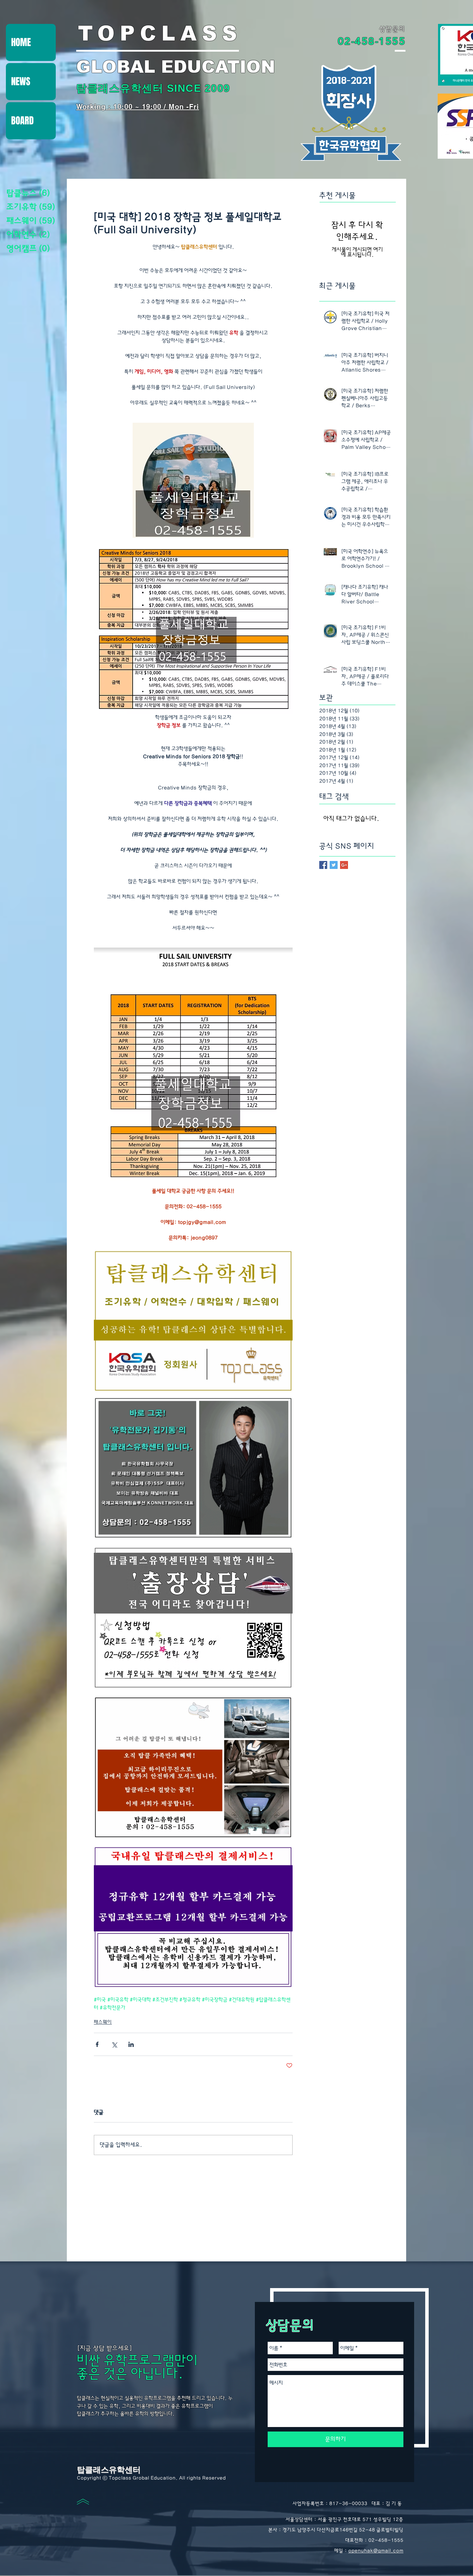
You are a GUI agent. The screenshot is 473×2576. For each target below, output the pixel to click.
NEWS (21, 81)
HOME (21, 42)
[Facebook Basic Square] (323, 865)
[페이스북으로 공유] (97, 2044)
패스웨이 (103, 2022)
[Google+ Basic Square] (344, 865)
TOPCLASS (160, 33)
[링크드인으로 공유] (131, 2044)
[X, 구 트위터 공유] (114, 2044)
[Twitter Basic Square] (334, 865)
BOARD (22, 121)
